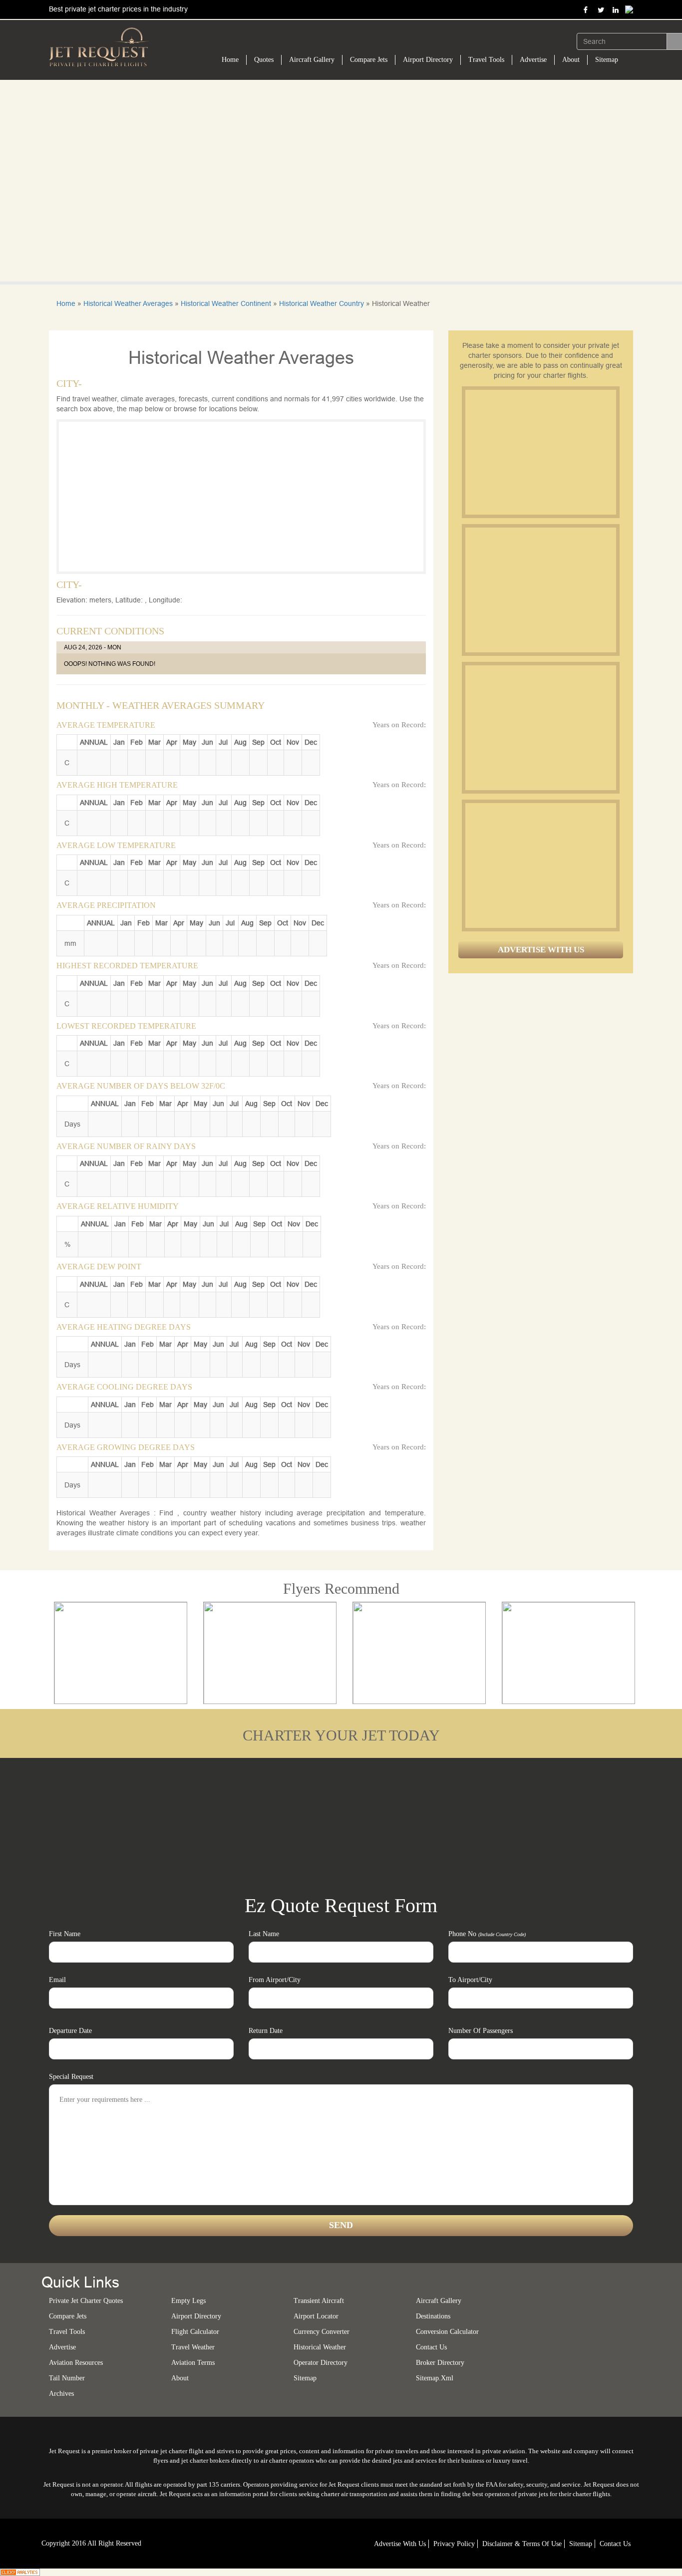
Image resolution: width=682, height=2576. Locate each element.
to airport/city (470, 1980)
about (180, 2378)
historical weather (320, 2347)
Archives (61, 2394)
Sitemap (607, 60)
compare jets (68, 2316)
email (57, 1980)
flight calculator (195, 2332)
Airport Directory (428, 60)
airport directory (196, 2316)
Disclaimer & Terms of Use (522, 2544)
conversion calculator (447, 2332)
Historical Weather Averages (128, 303)
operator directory (321, 2363)
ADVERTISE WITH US (541, 950)
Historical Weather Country (322, 303)
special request (71, 2077)
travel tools (67, 2332)
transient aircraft (319, 2301)
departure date (70, 2031)
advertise (62, 2347)
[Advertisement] (540, 452)
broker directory (440, 2363)
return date (266, 2031)
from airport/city (275, 1980)
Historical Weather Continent (226, 303)
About (571, 60)
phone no (487, 1934)
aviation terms (193, 2363)
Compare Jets (369, 60)
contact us (615, 2544)
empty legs (188, 2301)
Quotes (264, 60)
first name (65, 1934)
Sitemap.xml (435, 2378)
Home (230, 60)
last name (264, 1934)
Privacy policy (454, 2544)
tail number (67, 2378)
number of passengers (481, 2031)
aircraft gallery (439, 2301)
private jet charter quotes (86, 2301)
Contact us (431, 2347)
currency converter (322, 2332)
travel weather (193, 2347)
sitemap (305, 2378)
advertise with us (400, 2544)
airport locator (316, 2316)
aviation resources (76, 2363)
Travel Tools (486, 60)
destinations (433, 2316)
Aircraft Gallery (312, 60)
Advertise (533, 60)
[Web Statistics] (20, 2572)
